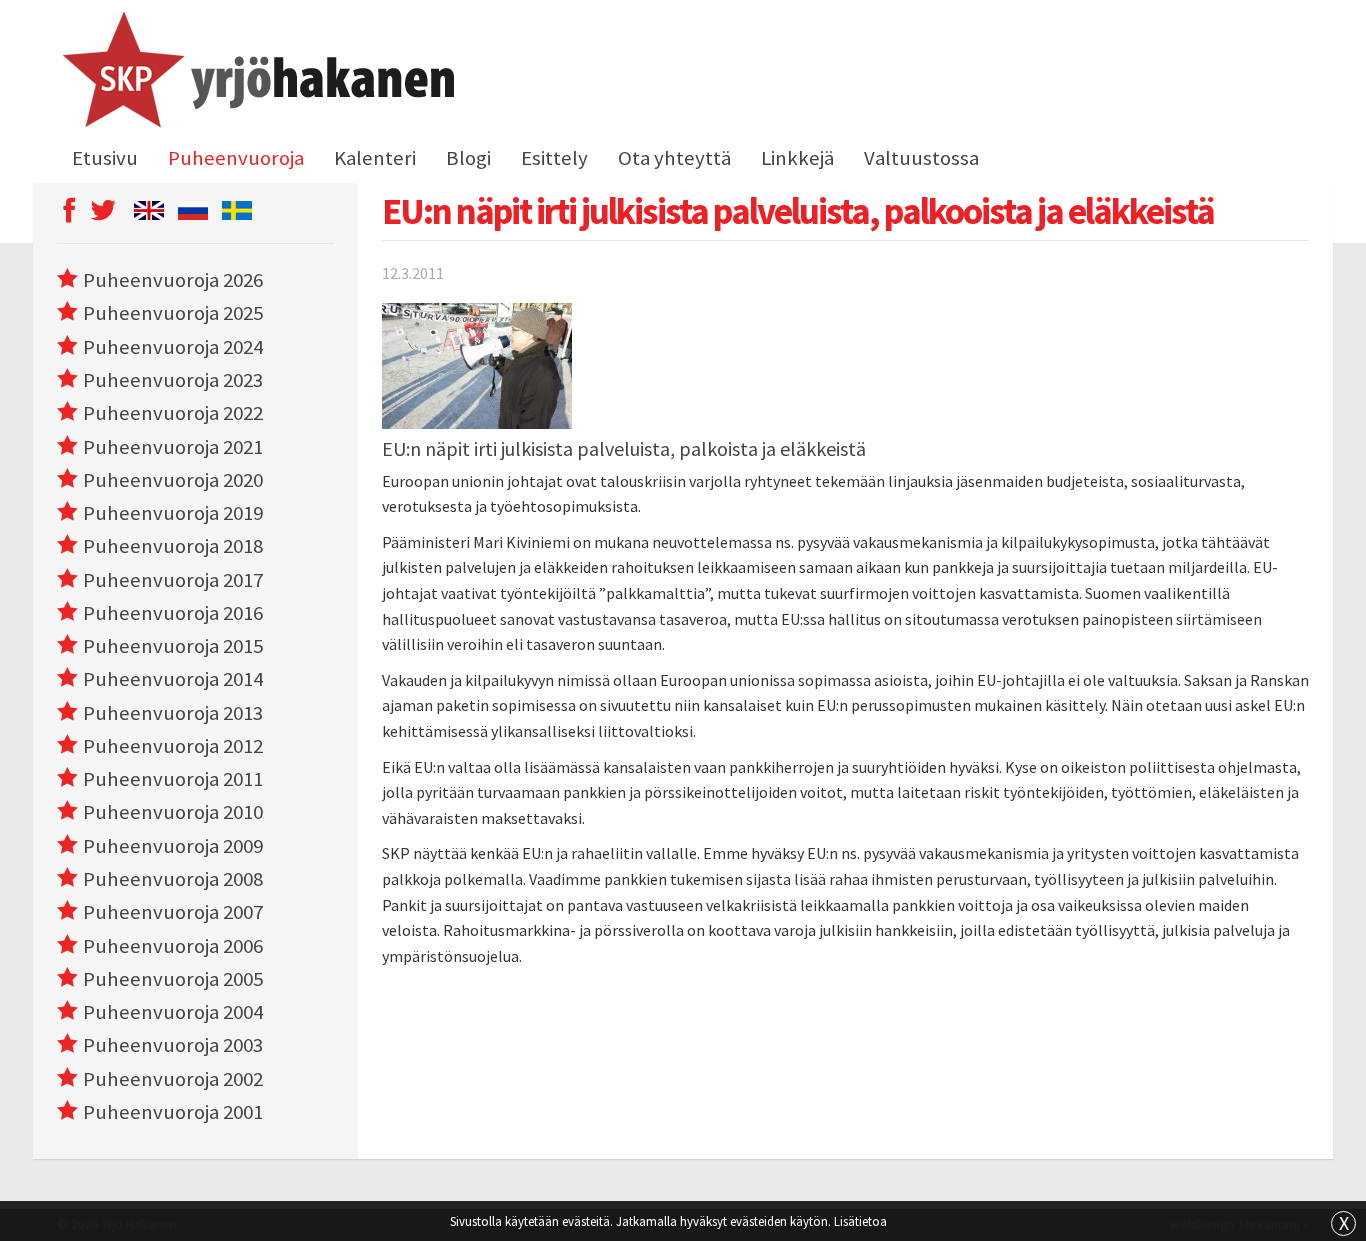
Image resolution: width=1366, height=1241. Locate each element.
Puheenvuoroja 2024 (173, 347)
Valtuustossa (921, 158)
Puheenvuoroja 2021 (173, 447)
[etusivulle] (255, 73)
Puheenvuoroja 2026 (173, 280)
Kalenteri (375, 158)
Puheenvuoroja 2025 (173, 313)
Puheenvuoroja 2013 (173, 713)
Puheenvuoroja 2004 (173, 1012)
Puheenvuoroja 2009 (173, 846)
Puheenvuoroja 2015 (173, 646)
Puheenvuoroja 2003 (173, 1045)
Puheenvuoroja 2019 (173, 513)
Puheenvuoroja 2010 (173, 812)
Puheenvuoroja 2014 (173, 679)
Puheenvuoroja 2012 (173, 746)
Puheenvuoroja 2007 (173, 912)
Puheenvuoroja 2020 (173, 480)
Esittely (554, 158)
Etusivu (105, 158)
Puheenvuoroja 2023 (173, 380)
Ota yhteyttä (674, 158)
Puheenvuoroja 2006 (173, 946)
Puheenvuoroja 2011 (173, 779)
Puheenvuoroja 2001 (173, 1112)
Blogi (468, 158)
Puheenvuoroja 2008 (173, 879)
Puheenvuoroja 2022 (173, 413)
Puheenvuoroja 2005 (173, 979)
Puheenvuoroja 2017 (173, 580)
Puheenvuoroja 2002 (173, 1079)
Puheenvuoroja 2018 (173, 546)
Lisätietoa (860, 1221)
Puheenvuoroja (236, 158)
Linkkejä (797, 158)
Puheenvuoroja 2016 (173, 613)
